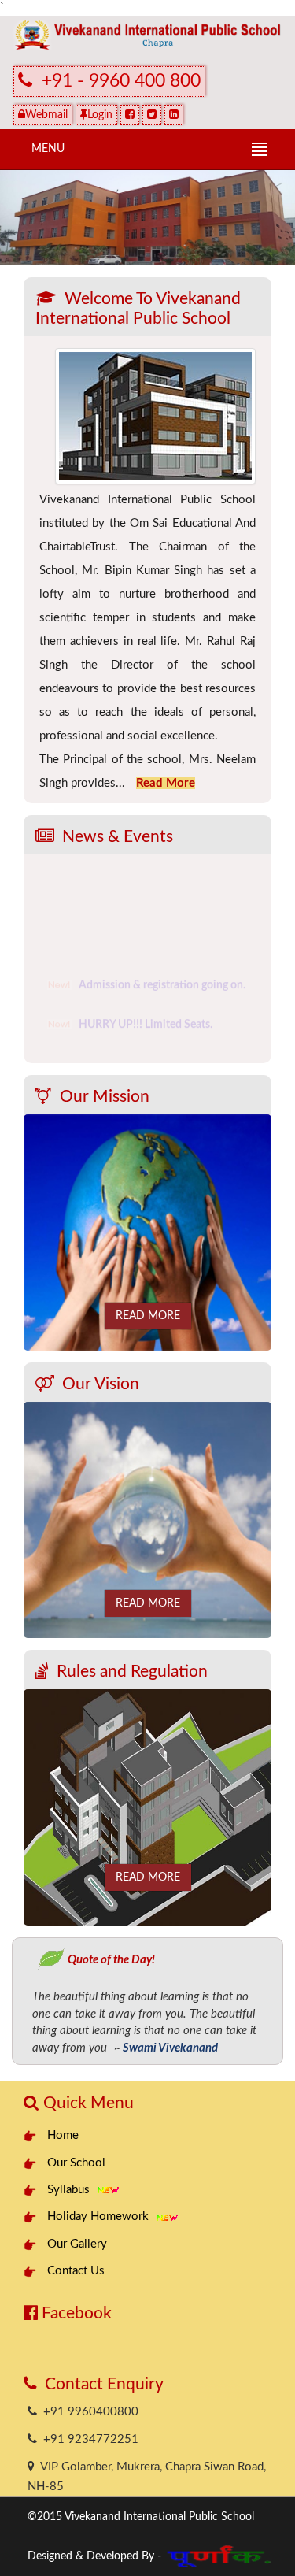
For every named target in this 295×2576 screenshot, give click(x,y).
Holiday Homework (101, 2216)
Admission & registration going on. (162, 981)
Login (100, 115)
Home (63, 2135)
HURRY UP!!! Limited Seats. (146, 1021)
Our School (76, 2163)
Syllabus (72, 2190)
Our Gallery (77, 2244)
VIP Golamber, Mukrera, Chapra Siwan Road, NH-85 (147, 2477)
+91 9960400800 (88, 2412)
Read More (148, 1316)
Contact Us (76, 2271)
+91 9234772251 (88, 2439)
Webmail (46, 115)
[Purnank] (220, 2552)
